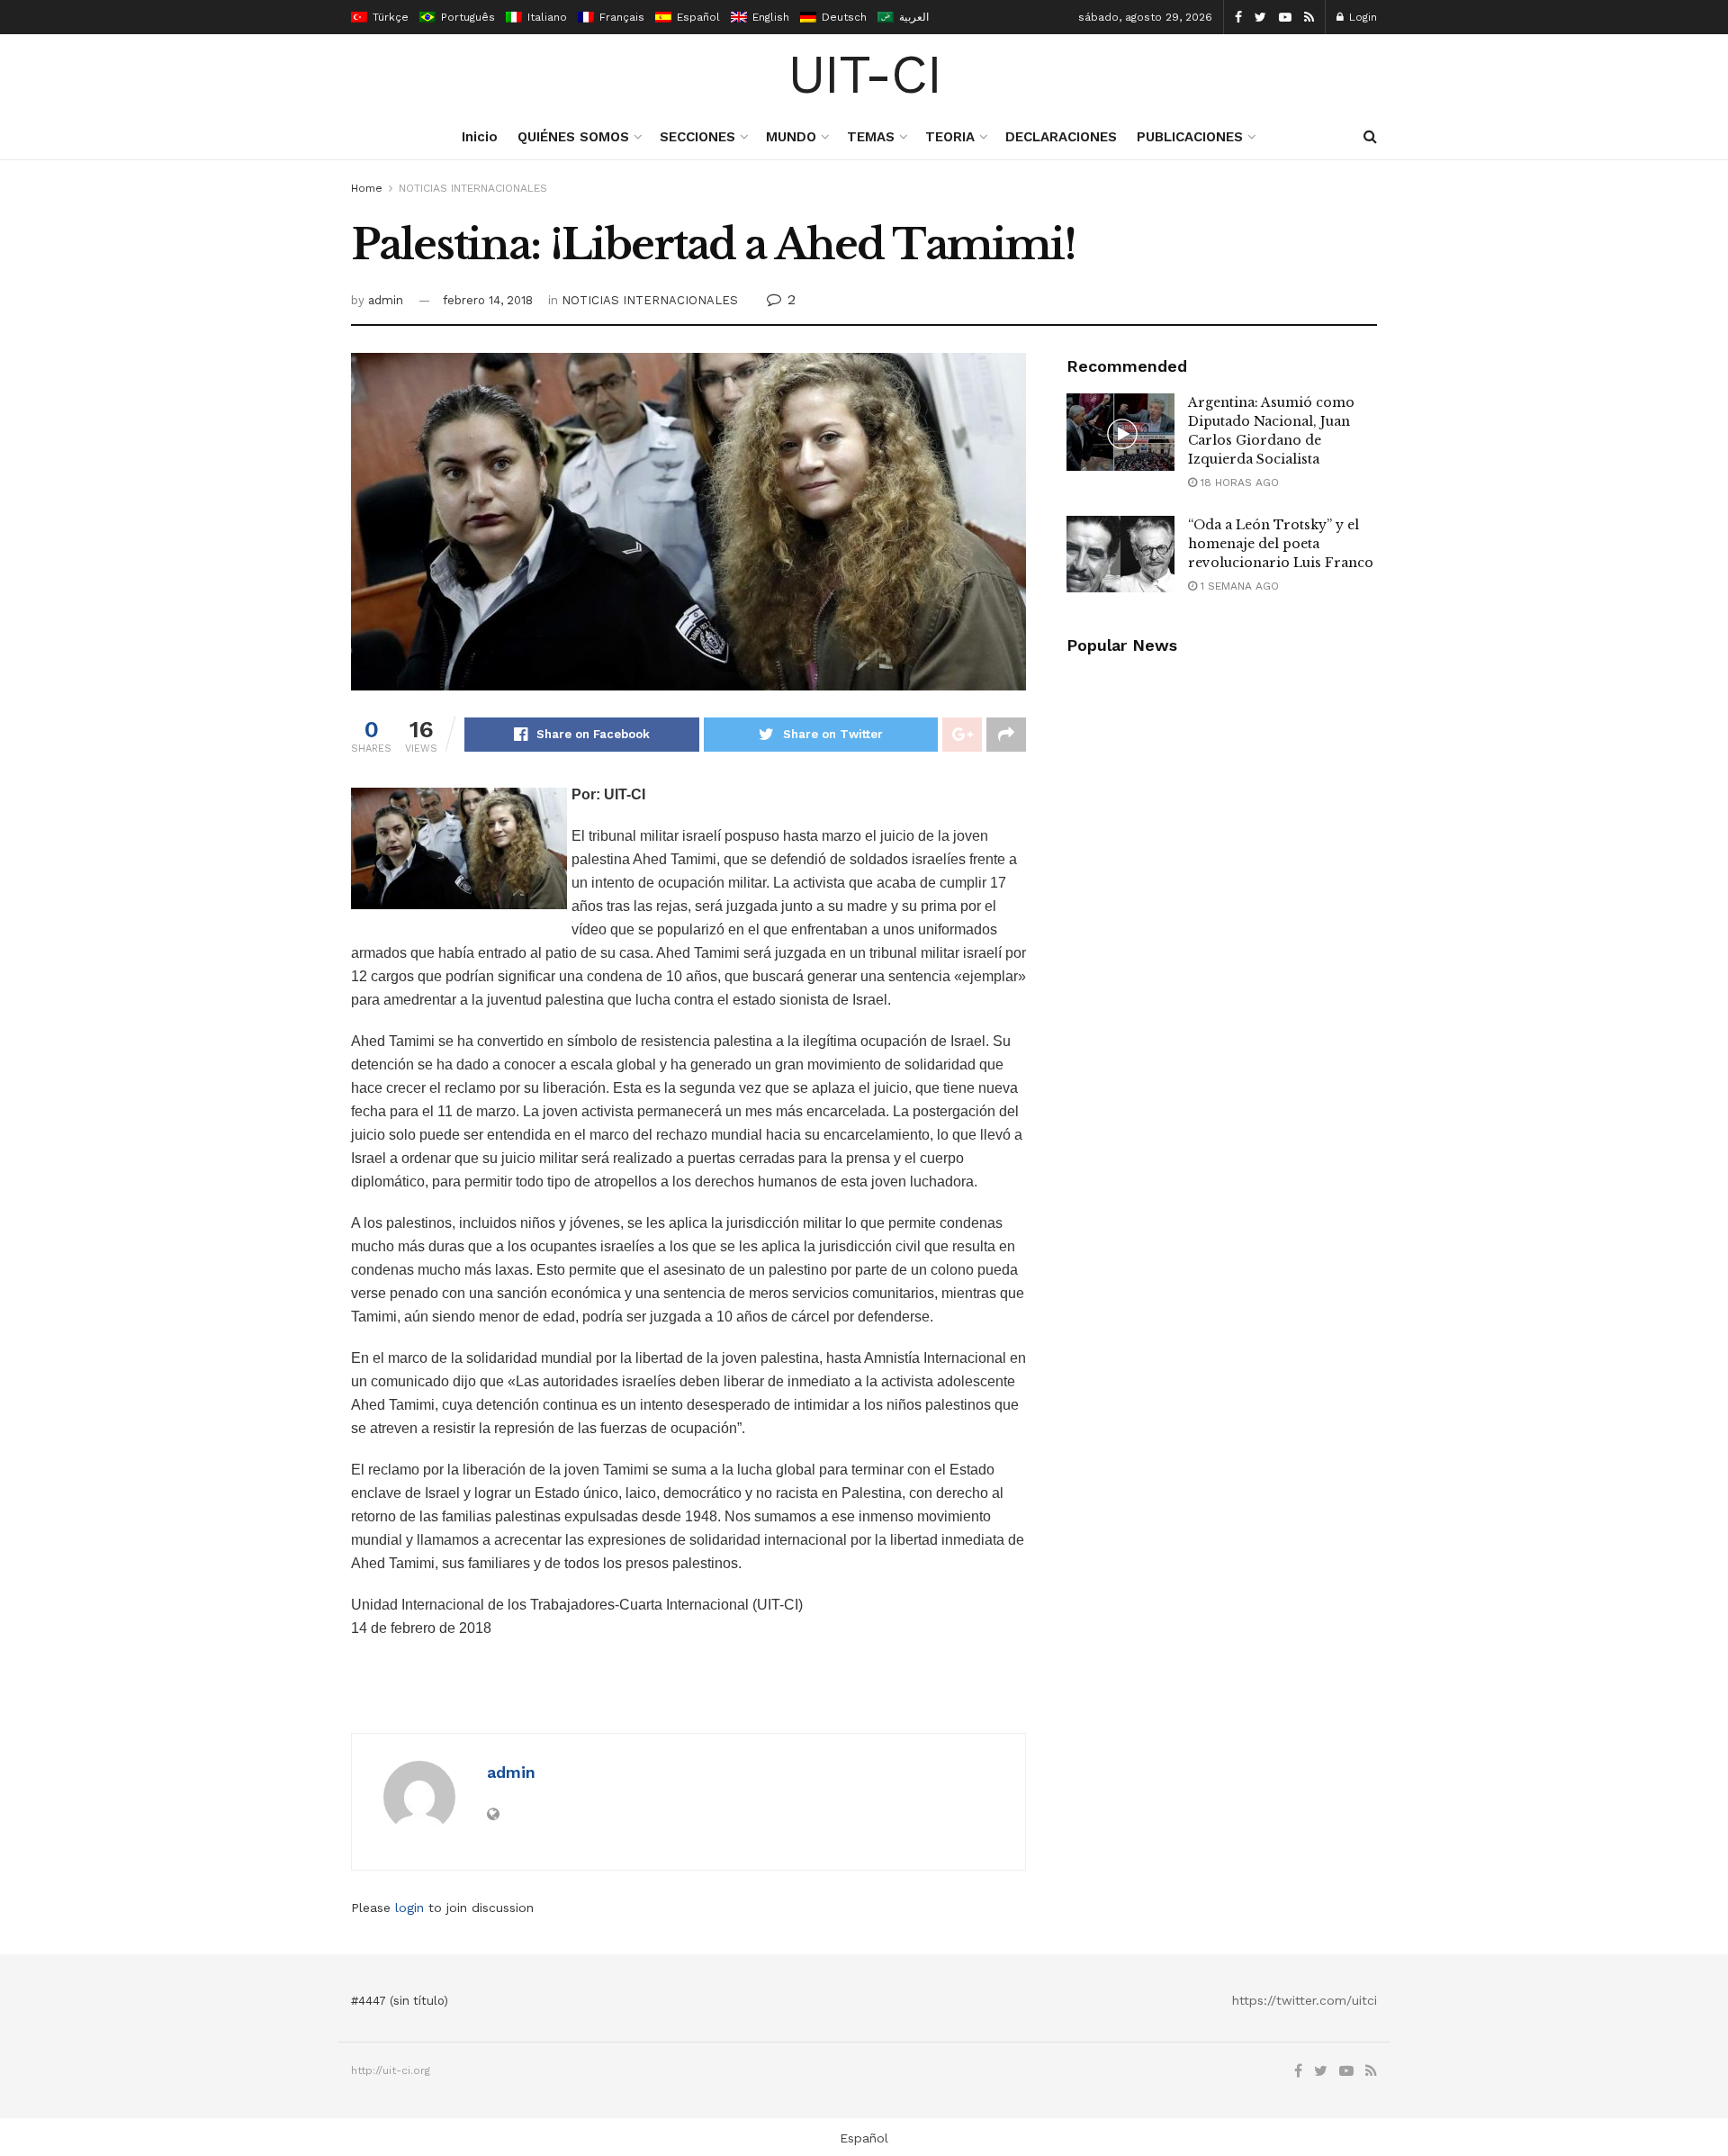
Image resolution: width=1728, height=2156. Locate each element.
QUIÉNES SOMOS (573, 137)
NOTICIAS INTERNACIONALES (473, 188)
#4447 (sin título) (400, 2001)
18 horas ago (1238, 483)
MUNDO (791, 137)
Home (367, 188)
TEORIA (950, 137)
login (409, 1908)
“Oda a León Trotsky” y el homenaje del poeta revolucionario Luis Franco (1281, 544)
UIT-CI (864, 75)
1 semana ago (1238, 586)
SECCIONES (697, 137)
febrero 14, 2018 (488, 300)
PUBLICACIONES (1190, 137)
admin (386, 300)
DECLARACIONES (1061, 137)
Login (1361, 17)
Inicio (480, 137)
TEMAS (871, 137)
